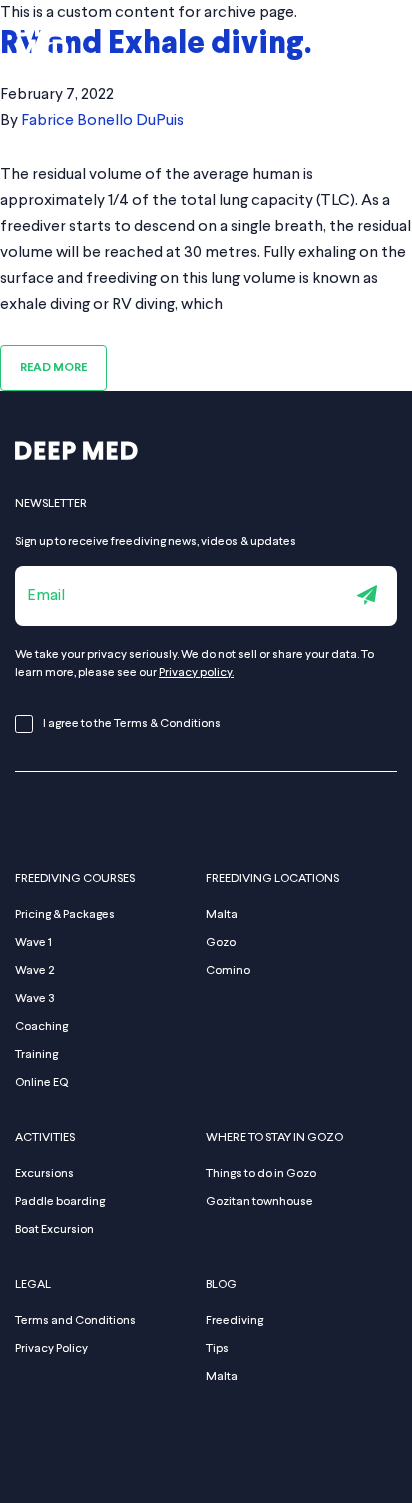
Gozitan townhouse (259, 1202)
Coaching (41, 1027)
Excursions (44, 1174)
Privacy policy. (196, 673)
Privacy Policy (51, 1349)
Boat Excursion (54, 1230)
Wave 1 (33, 943)
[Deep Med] (76, 468)
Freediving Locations (272, 879)
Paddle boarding (60, 1202)
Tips (217, 1349)
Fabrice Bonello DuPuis (102, 121)
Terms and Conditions (75, 1321)
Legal (33, 1285)
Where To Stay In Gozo (274, 1138)
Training (36, 1055)
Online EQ (41, 1083)
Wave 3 (35, 999)
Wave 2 (34, 971)
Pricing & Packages (65, 915)
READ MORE (53, 368)
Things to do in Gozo (261, 1174)
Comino (228, 971)
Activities (45, 1138)
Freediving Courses (75, 879)
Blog (221, 1285)
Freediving (234, 1321)
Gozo (221, 943)
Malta (222, 915)
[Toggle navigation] (385, 38)
